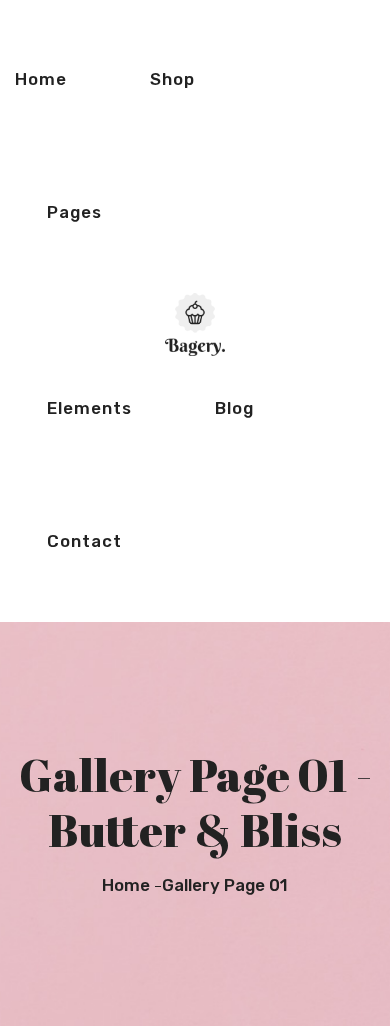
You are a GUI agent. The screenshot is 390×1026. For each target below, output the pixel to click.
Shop (172, 79)
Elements (89, 408)
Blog (234, 408)
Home (41, 79)
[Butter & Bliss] (195, 323)
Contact (84, 541)
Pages (74, 212)
